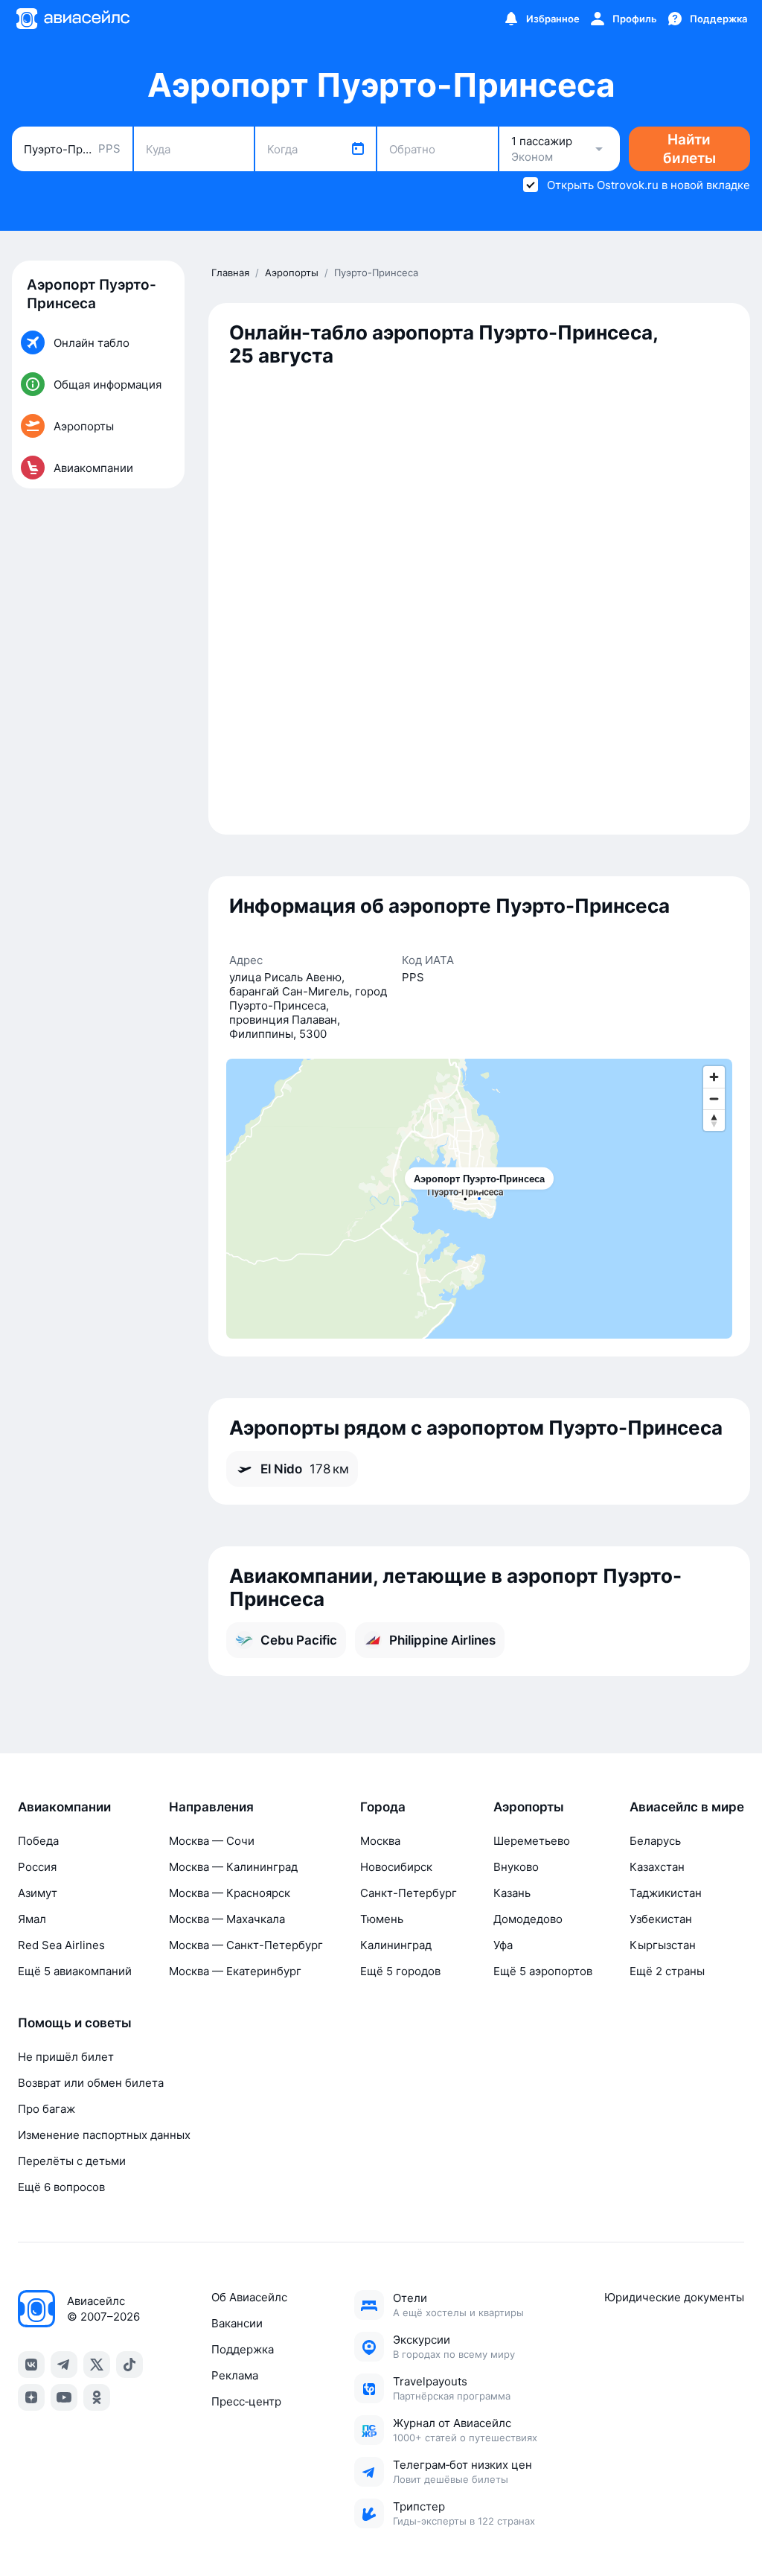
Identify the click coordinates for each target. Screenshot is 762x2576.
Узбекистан (661, 1919)
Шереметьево (532, 1841)
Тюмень (382, 1919)
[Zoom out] (714, 1099)
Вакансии (237, 2323)
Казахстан (657, 1867)
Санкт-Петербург (409, 1893)
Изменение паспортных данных (104, 2135)
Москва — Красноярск (230, 1893)
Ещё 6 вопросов (61, 2187)
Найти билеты (689, 149)
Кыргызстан (663, 1945)
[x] (97, 2365)
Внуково (516, 1867)
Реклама (235, 2375)
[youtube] (64, 2397)
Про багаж (47, 2109)
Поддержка (243, 2349)
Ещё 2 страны (667, 1971)
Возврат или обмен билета (91, 2083)
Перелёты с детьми (72, 2161)
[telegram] (64, 2365)
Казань (512, 1893)
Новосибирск (396, 1867)
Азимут (38, 1893)
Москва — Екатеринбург (235, 1971)
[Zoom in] (714, 1077)
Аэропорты (529, 1807)
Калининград (396, 1945)
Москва (380, 1841)
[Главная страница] (72, 19)
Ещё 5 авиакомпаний (75, 1971)
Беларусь (655, 1841)
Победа (38, 1841)
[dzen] (31, 2397)
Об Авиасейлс (249, 2297)
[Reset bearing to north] (714, 1120)
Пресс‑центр (246, 2401)
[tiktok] (129, 2365)
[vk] (31, 2365)
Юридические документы (674, 2297)
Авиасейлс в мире (687, 1807)
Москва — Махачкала (227, 1919)
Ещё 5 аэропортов (543, 1971)
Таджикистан (666, 1893)
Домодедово (528, 1919)
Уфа (503, 1945)
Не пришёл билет (66, 2057)
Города (383, 1807)
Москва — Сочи (212, 1841)
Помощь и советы (75, 2023)
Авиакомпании (64, 1807)
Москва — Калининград (233, 1867)
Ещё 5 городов (400, 1971)
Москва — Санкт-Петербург (246, 1945)
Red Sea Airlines (61, 1945)
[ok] (97, 2397)
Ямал (32, 1919)
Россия (37, 1867)
